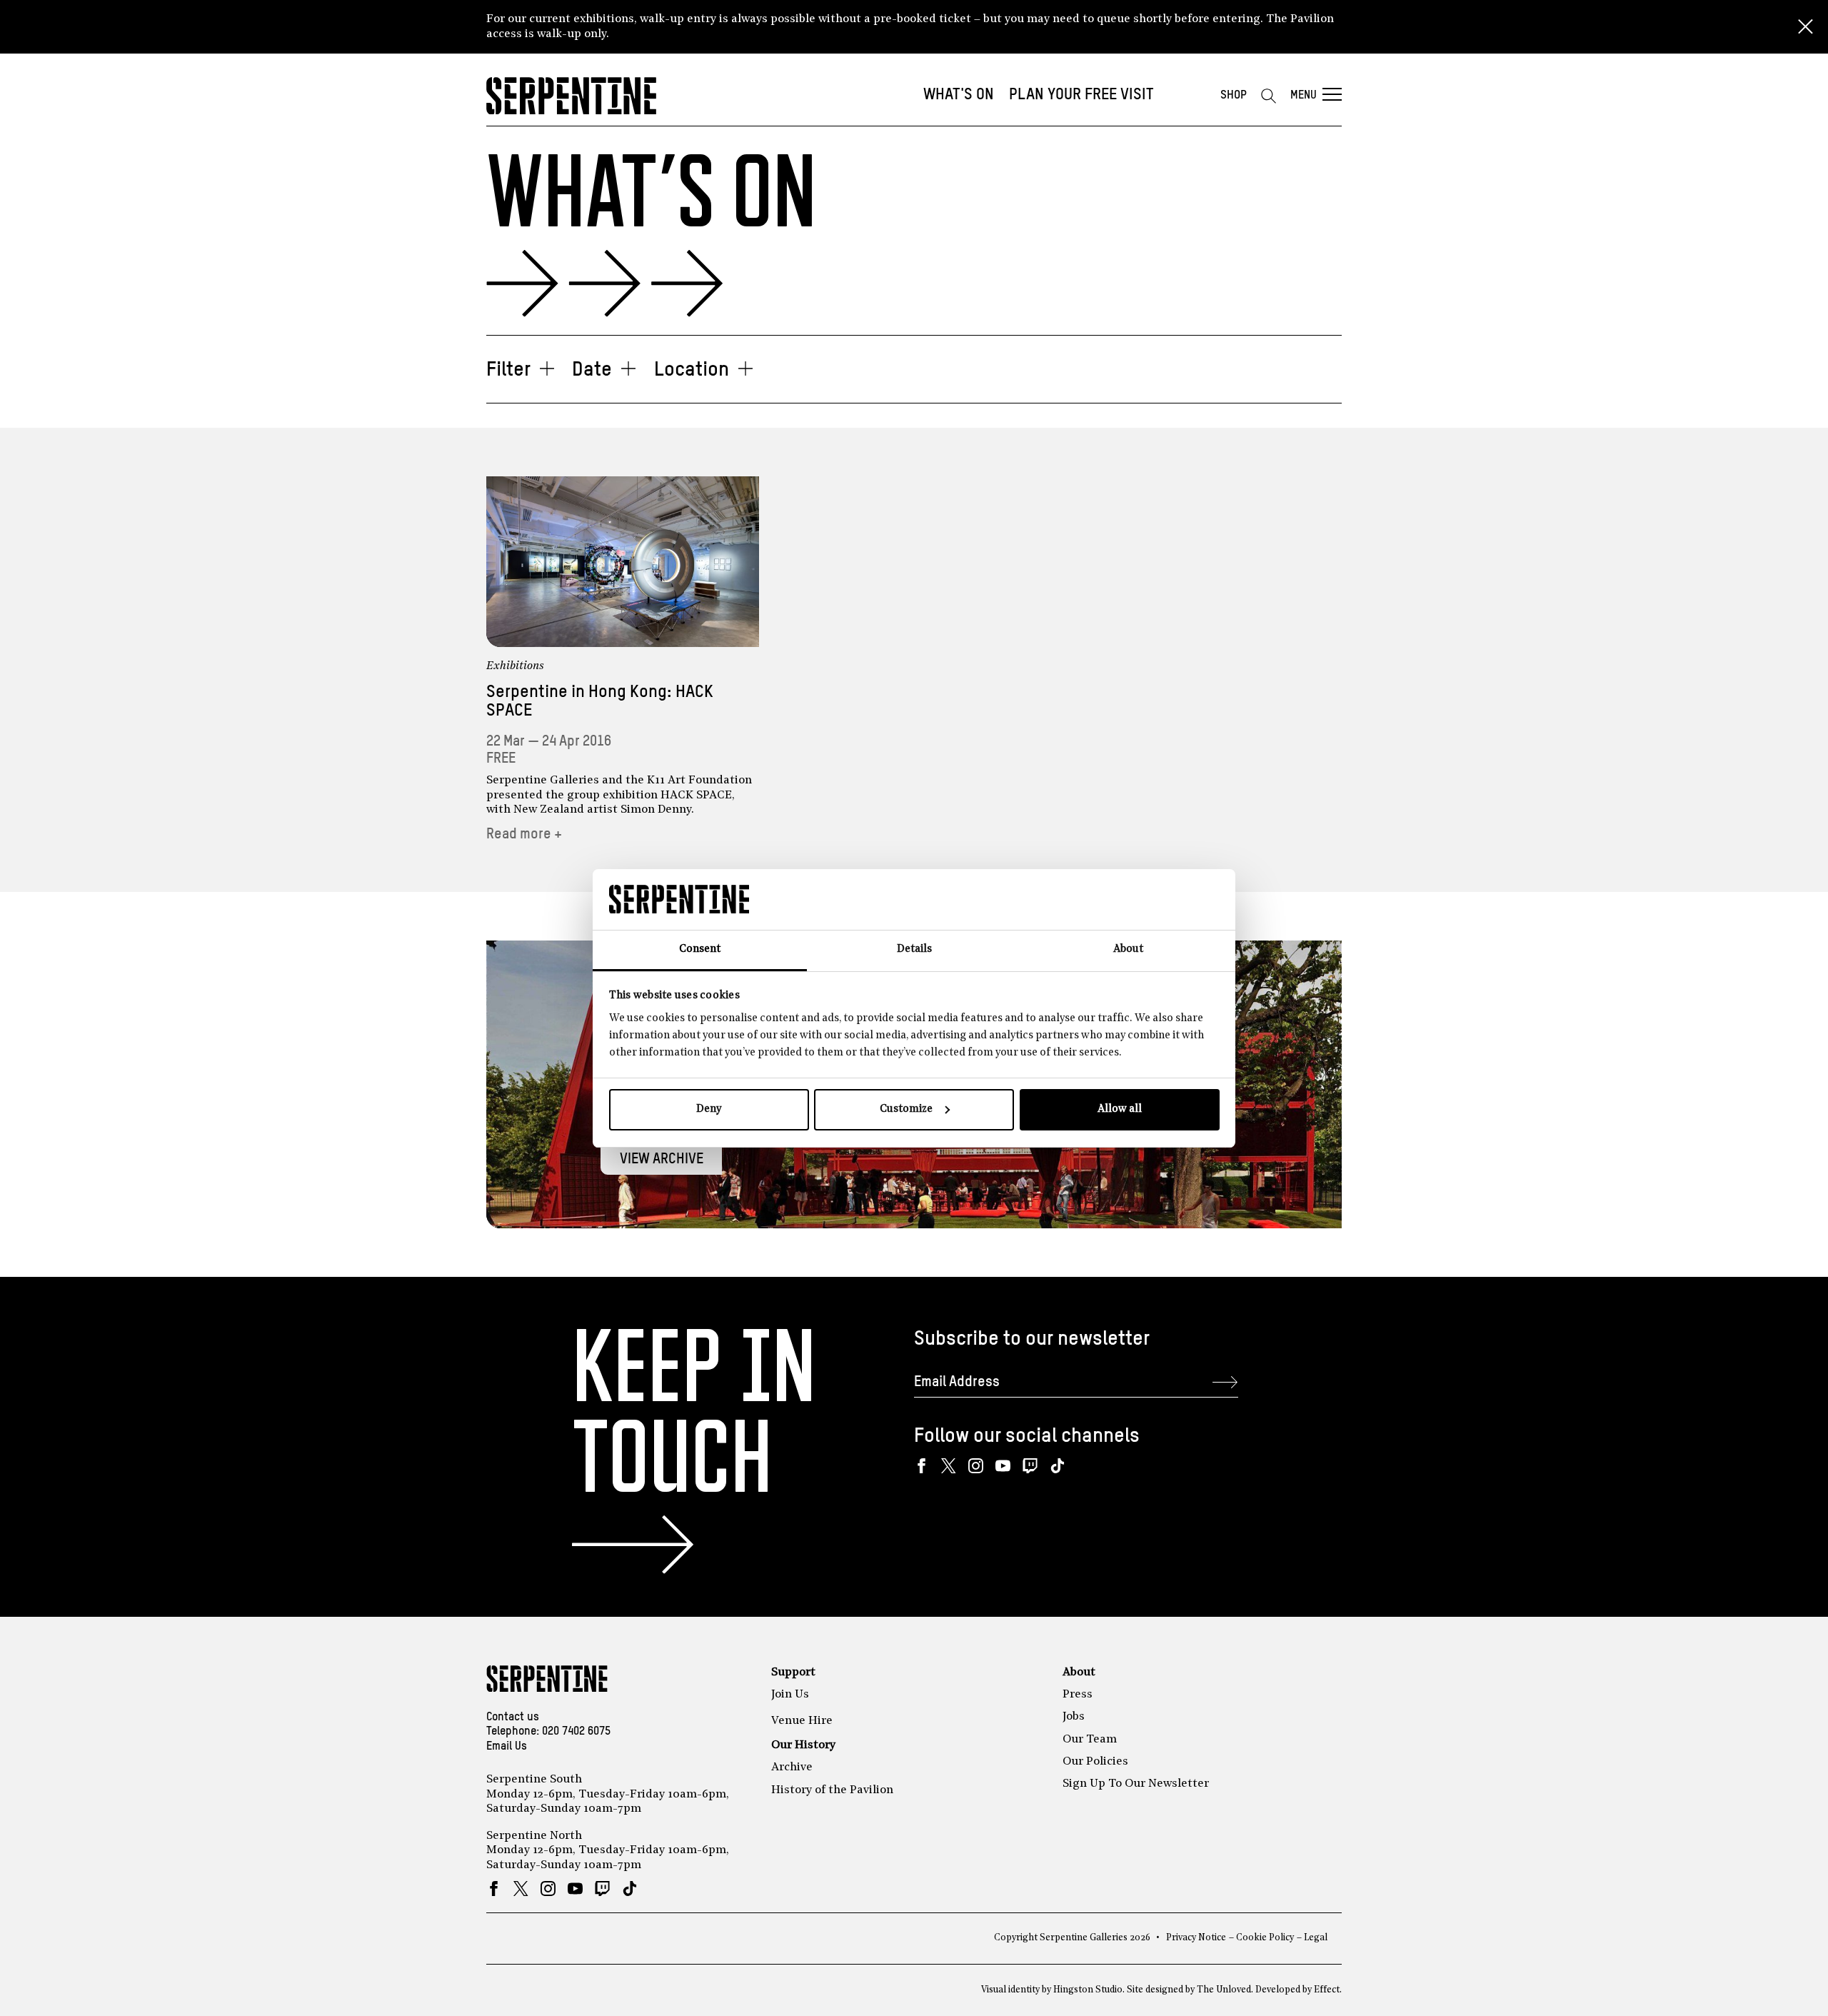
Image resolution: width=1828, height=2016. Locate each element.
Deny (709, 1109)
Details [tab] (914, 949)
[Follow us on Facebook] (921, 1466)
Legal (1316, 1938)
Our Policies (1095, 1762)
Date (592, 370)
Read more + (524, 834)
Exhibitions (515, 666)
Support (793, 1673)
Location (692, 370)
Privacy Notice (1196, 1938)
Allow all (1120, 1109)
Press (1078, 1695)
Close (1805, 27)
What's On (959, 95)
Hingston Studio (1088, 1990)
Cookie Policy (1265, 1938)
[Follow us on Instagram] (976, 1466)
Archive (792, 1767)
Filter (508, 370)
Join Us (790, 1695)
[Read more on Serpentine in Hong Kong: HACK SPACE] (623, 562)
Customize (906, 1109)
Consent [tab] (700, 949)
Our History (803, 1745)
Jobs (1074, 1717)
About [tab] (1128, 949)
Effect (1327, 1990)
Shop (1234, 95)
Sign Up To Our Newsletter (1136, 1784)
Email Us (507, 1747)
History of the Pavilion (832, 1790)
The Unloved (1224, 1990)
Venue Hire (802, 1721)
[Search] (1268, 96)
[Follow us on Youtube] (1003, 1466)
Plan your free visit (1081, 95)
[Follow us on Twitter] (949, 1466)
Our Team (1090, 1740)
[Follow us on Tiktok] (1057, 1466)
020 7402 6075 (576, 1732)
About (1079, 1673)
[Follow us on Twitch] (1030, 1466)
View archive (662, 1159)
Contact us (513, 1717)
